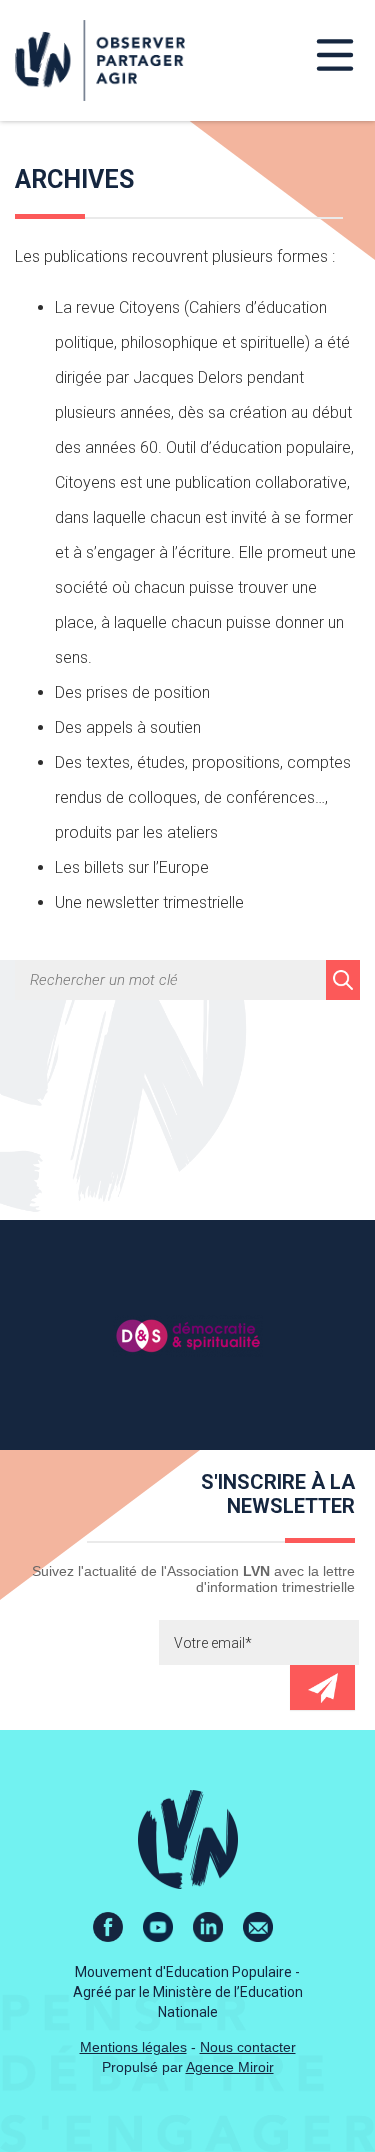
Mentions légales (133, 2047)
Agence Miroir (230, 2067)
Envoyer (322, 1687)
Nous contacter (248, 2047)
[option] (187, 1335)
